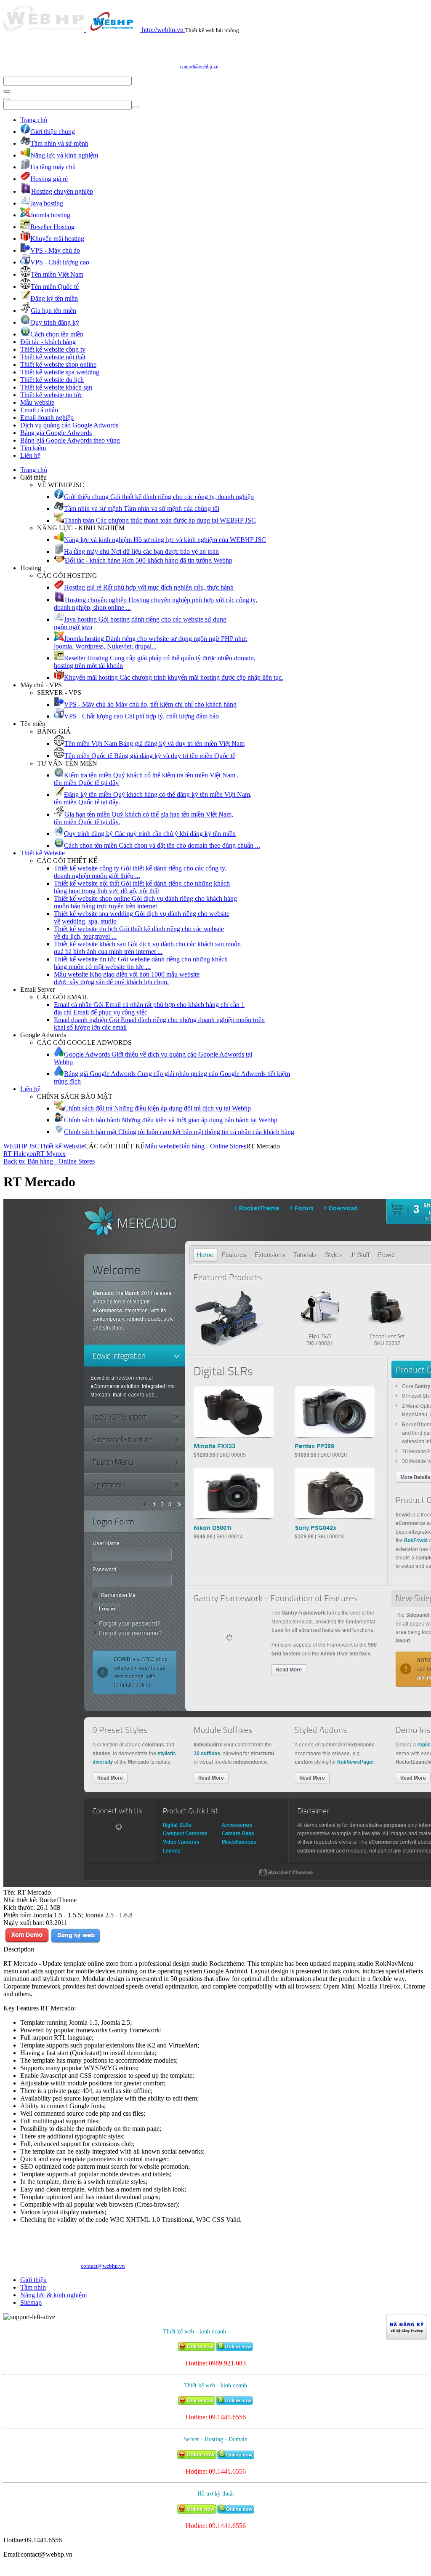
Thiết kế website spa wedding (60, 372)
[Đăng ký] (75, 1942)
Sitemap (31, 2302)
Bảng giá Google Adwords (56, 433)
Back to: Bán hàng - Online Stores (49, 1161)
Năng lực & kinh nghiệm (53, 2295)
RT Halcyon (20, 1154)
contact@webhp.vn (199, 67)
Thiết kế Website (43, 853)
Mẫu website (37, 402)
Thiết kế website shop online (58, 364)
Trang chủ (34, 120)
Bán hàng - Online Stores (213, 1146)
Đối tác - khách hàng (48, 342)
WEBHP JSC (21, 1146)
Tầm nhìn (33, 2287)
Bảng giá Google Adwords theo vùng (70, 440)
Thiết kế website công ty (53, 349)
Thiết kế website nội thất (53, 357)
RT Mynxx (51, 1154)
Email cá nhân (39, 410)
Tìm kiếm (33, 448)
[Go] (7, 91)
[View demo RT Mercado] (27, 1942)
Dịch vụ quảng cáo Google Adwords (69, 425)
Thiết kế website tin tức (51, 395)
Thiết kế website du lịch (52, 380)
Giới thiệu (33, 2280)
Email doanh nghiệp (47, 418)
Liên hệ (30, 455)
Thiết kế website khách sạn (56, 387)
